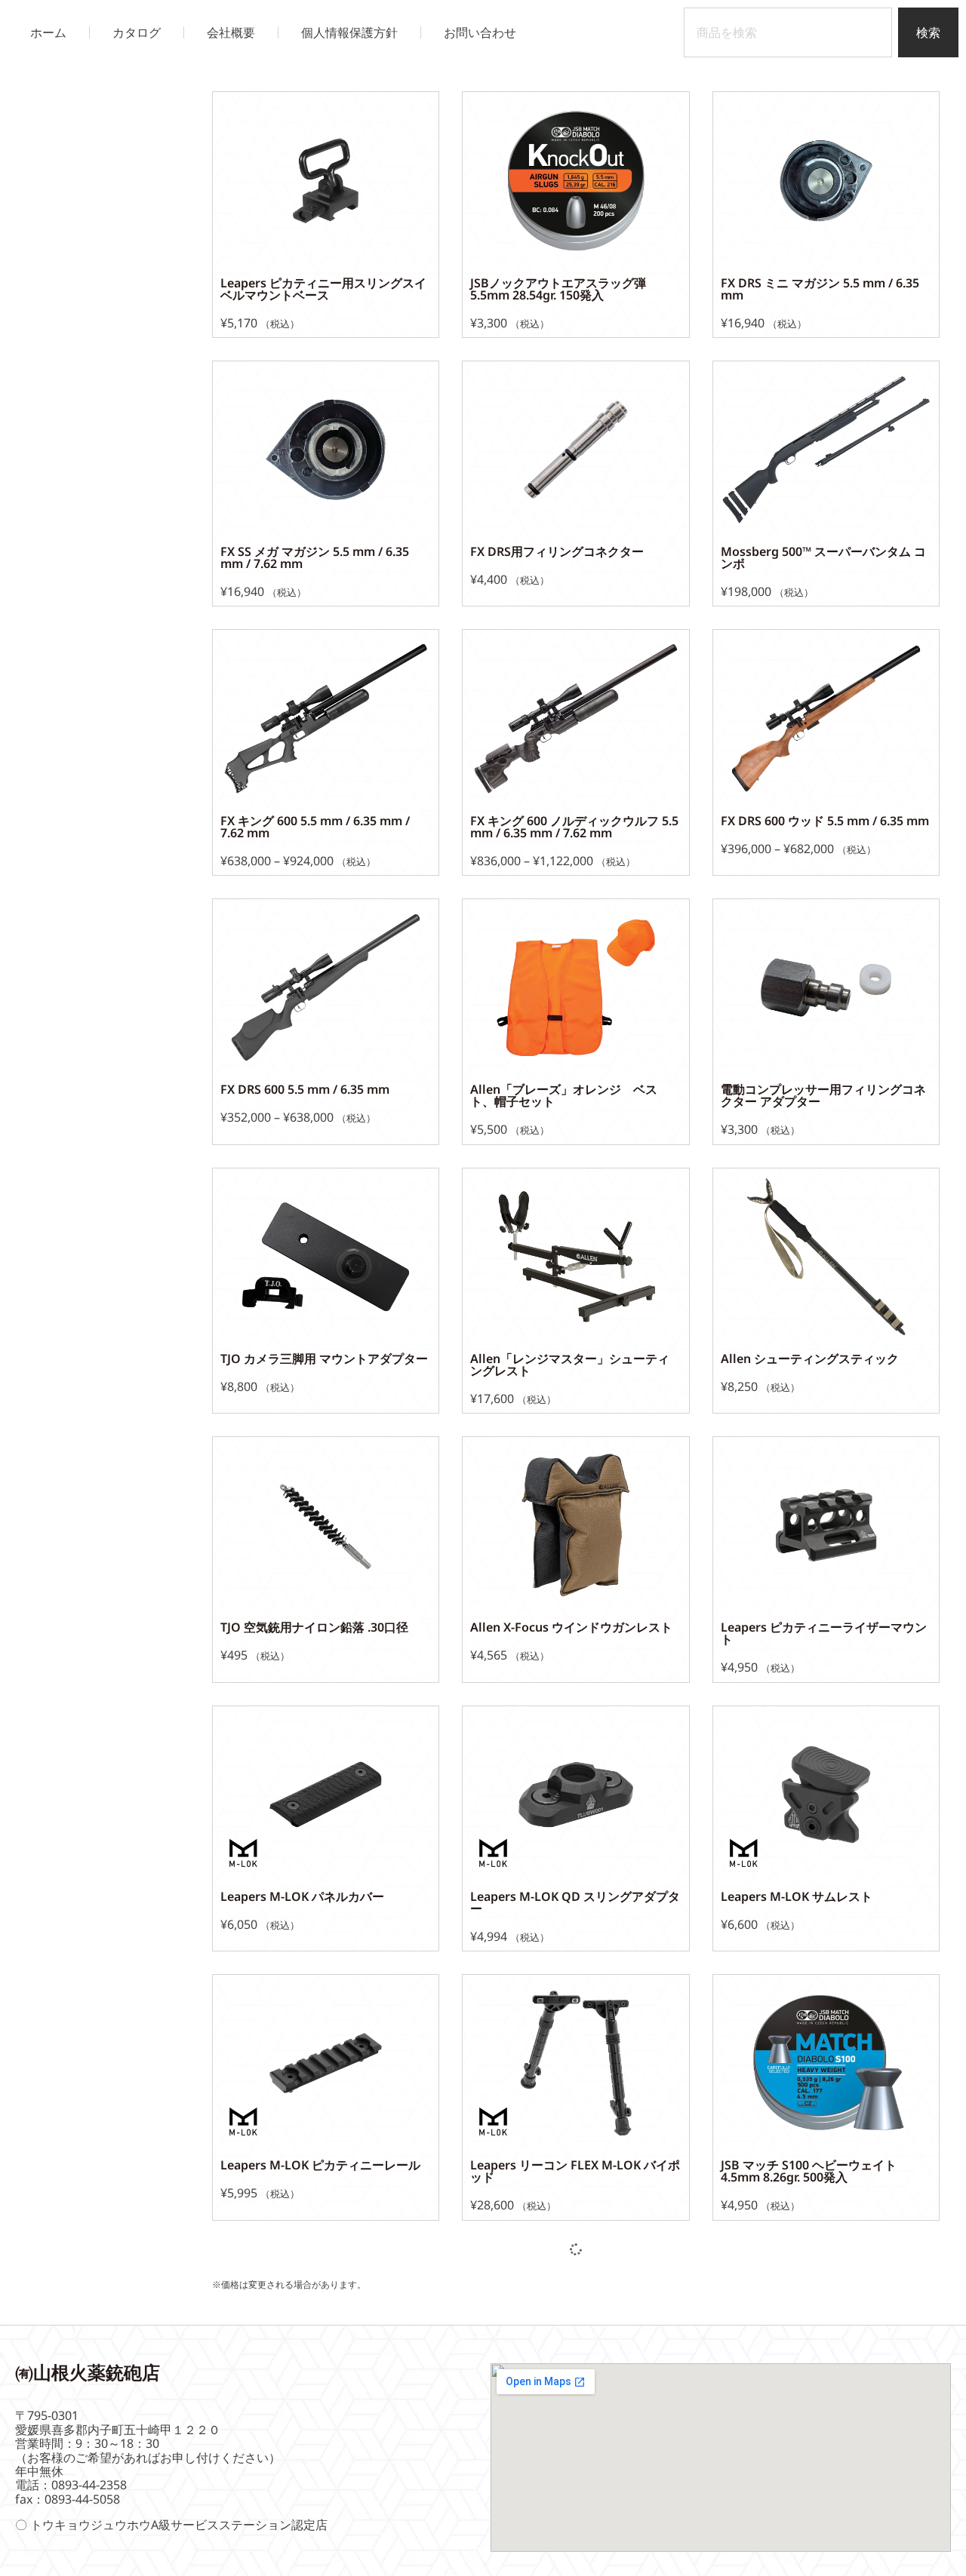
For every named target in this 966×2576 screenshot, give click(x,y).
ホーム (48, 32)
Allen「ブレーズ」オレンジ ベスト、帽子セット (564, 1095)
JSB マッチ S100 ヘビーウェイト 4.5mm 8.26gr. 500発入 (815, 2171)
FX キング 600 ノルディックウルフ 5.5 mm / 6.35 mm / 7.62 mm (574, 827)
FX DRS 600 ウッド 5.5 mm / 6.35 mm (825, 821)
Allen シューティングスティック (810, 1359)
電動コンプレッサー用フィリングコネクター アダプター (823, 1095)
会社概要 (231, 32)
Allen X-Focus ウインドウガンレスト (571, 1627)
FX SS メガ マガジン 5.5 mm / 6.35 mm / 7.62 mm (315, 557)
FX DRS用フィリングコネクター (557, 551)
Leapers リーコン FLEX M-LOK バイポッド (575, 2171)
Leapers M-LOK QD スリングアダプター (575, 1902)
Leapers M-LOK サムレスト (797, 1896)
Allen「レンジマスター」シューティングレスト (570, 1365)
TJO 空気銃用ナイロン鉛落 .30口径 (314, 1627)
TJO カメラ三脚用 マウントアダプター (324, 1359)
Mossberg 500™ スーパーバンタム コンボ (823, 557)
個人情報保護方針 (349, 32)
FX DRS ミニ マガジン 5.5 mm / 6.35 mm (820, 289)
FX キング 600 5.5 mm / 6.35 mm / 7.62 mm (315, 827)
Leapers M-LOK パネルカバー (302, 1896)
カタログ (137, 32)
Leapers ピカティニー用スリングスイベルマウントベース (323, 289)
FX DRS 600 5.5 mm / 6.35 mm (305, 1089)
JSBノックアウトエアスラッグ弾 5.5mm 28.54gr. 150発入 (564, 289)
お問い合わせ (480, 32)
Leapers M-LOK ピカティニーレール (320, 2165)
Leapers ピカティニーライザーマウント (824, 1633)
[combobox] (788, 32)
